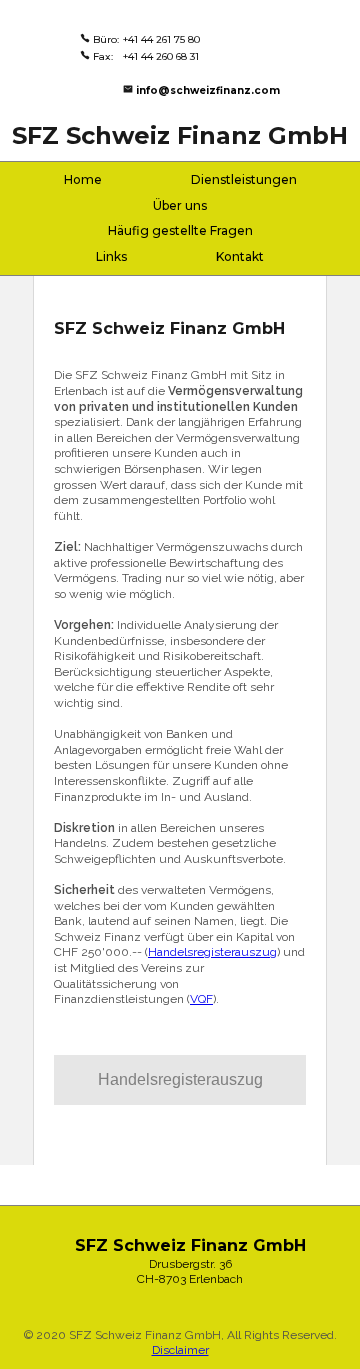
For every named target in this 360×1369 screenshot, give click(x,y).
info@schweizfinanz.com (208, 90)
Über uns (180, 205)
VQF (201, 999)
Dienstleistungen (244, 179)
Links (111, 256)
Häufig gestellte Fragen (180, 230)
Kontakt (240, 256)
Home (83, 179)
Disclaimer (180, 1350)
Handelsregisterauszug (212, 952)
